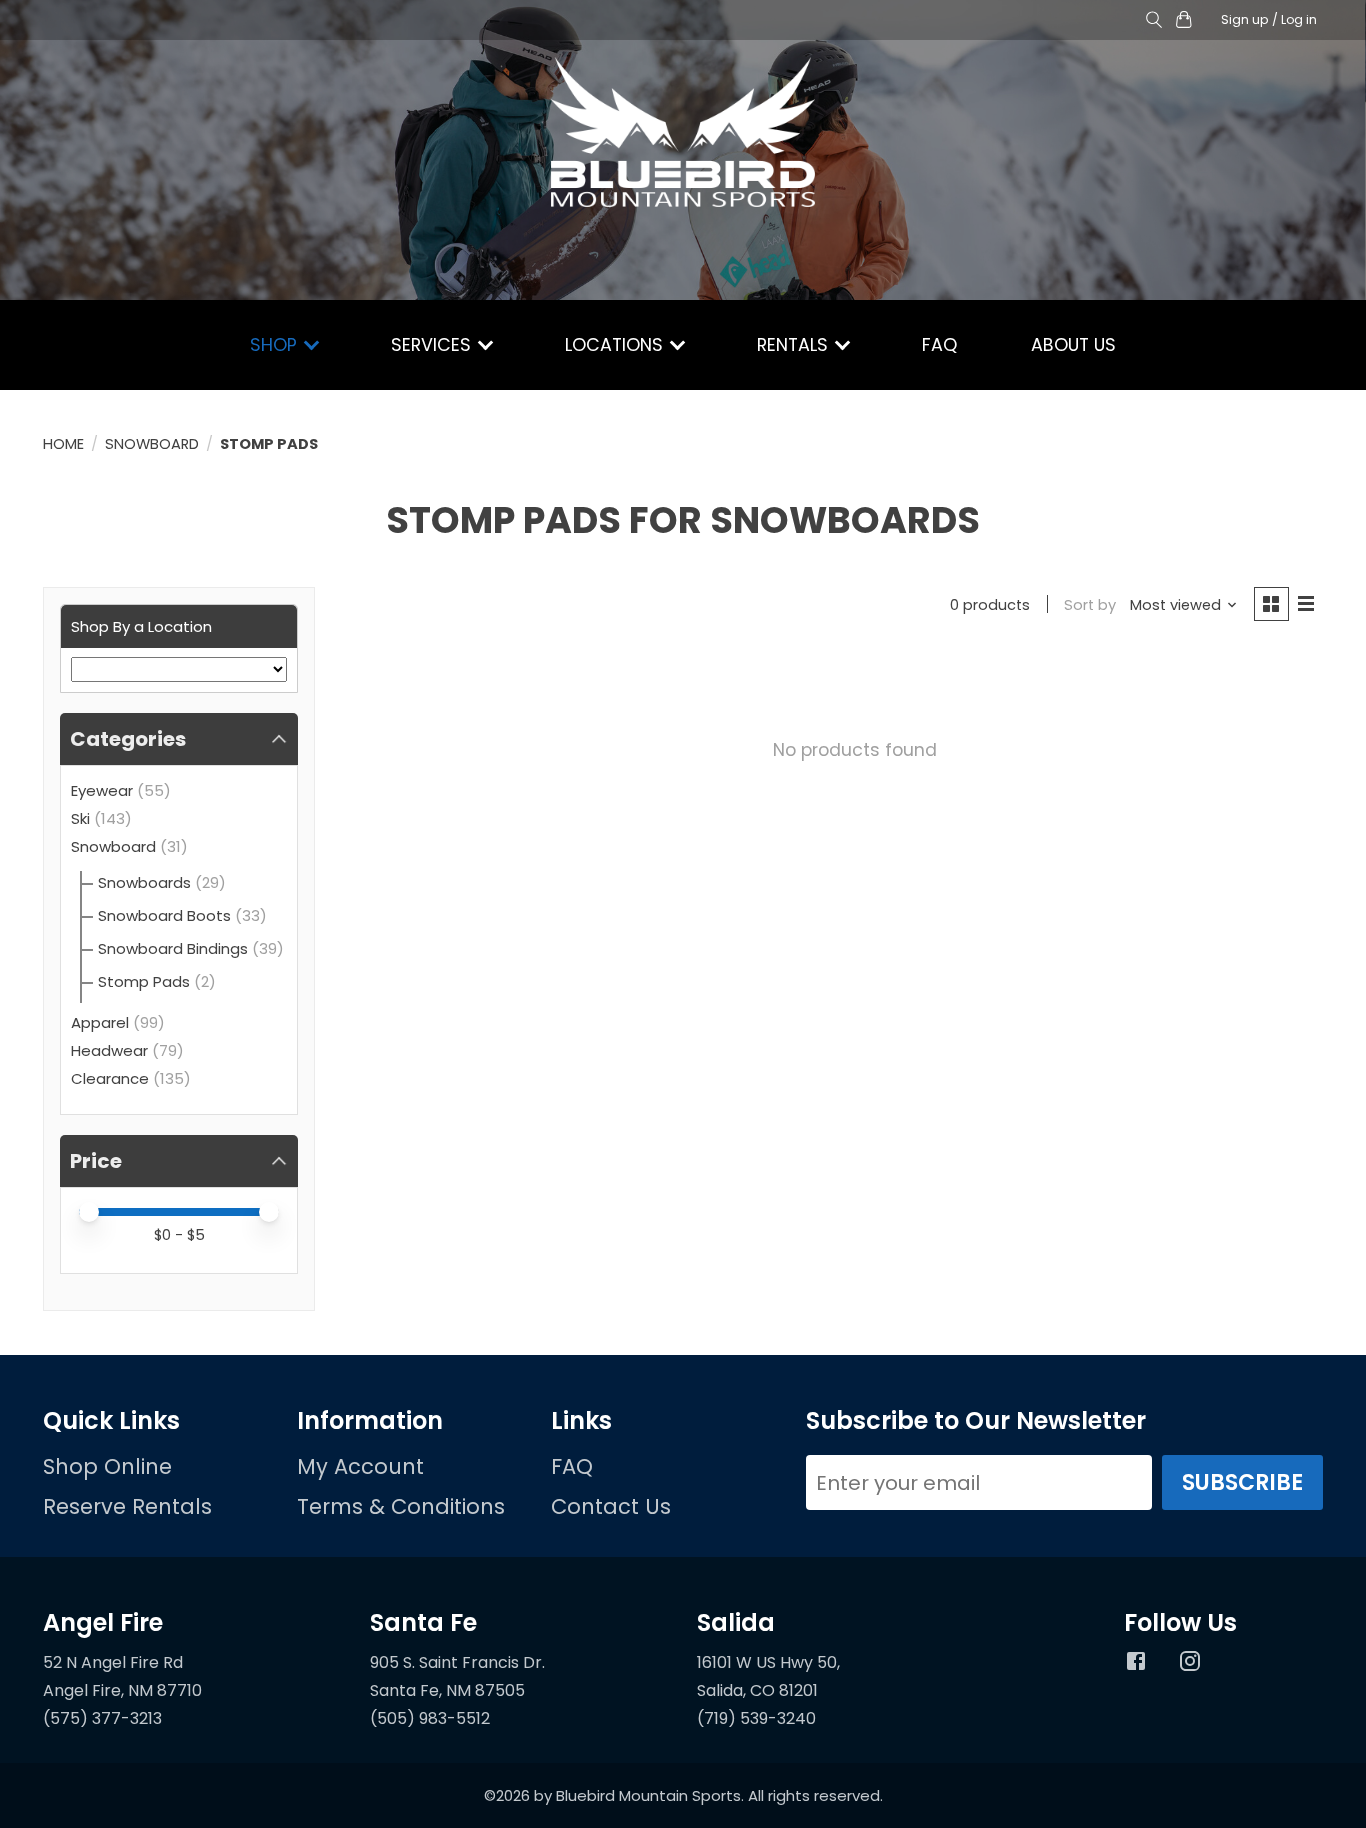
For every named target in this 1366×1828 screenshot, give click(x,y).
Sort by (1090, 605)
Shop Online (107, 1466)
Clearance (110, 1078)
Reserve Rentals (127, 1506)
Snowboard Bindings (173, 948)
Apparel (100, 1022)
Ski (80, 818)
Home (63, 444)
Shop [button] (276, 345)
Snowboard (152, 444)
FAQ (939, 345)
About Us (1073, 345)
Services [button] (433, 345)
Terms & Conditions (401, 1506)
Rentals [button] (795, 345)
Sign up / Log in (1269, 19)
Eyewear (102, 790)
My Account (360, 1466)
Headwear (109, 1050)
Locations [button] (616, 345)
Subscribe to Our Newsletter (976, 1421)
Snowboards (144, 882)
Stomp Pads (144, 981)
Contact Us (611, 1506)
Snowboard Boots (164, 915)
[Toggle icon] (1153, 20)
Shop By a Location (141, 626)
